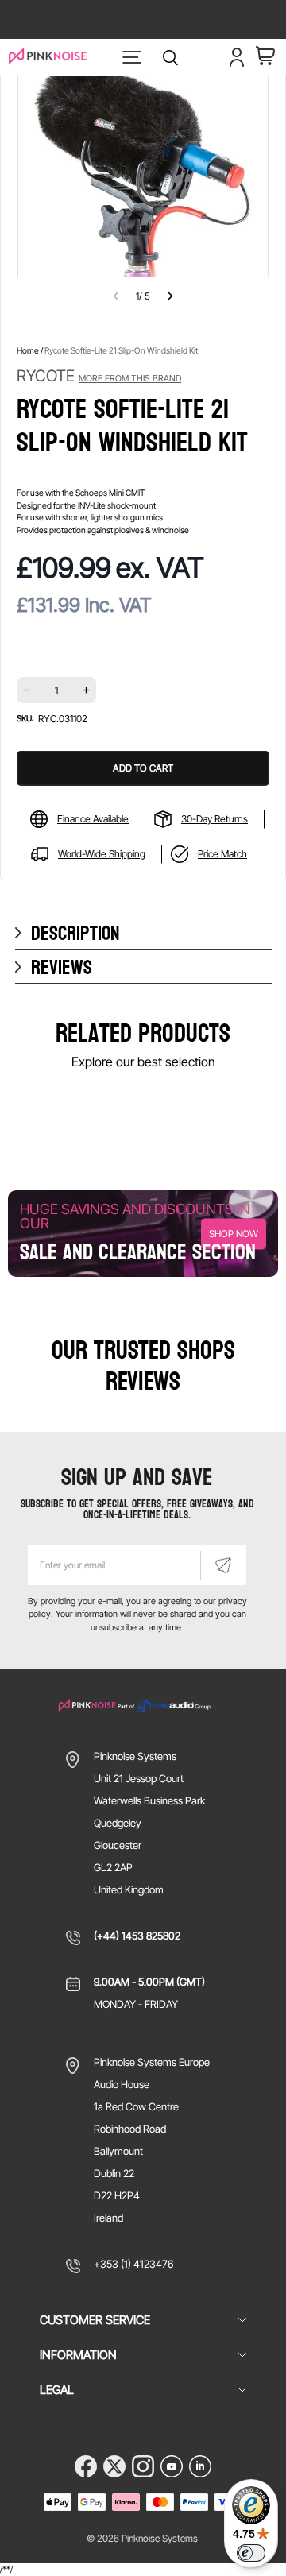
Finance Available (93, 819)
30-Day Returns (214, 819)
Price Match (222, 854)
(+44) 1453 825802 (137, 1936)
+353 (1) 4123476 (133, 2264)
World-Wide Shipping (102, 854)
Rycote (99, 376)
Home (28, 351)
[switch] (251, 2553)
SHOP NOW (234, 1234)
